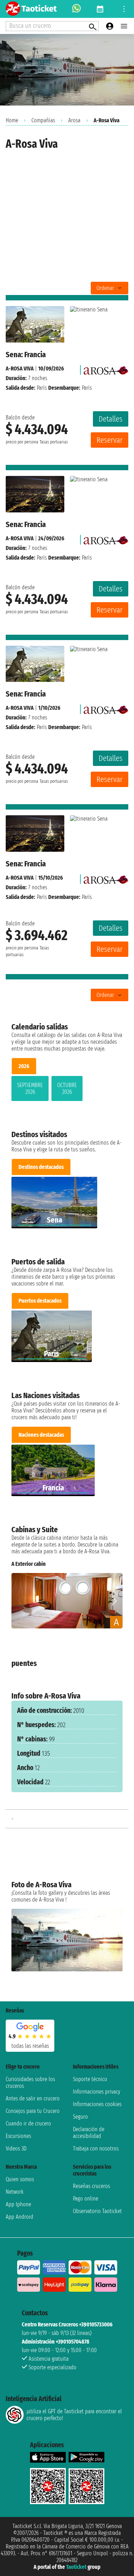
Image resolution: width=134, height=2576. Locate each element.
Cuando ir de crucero (28, 2123)
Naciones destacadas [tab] (41, 1435)
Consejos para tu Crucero (33, 2111)
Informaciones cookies (97, 2104)
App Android (19, 2217)
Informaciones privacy (96, 2092)
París (42, 388)
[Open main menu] (124, 26)
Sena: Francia (26, 355)
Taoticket (76, 2567)
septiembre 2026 (30, 1088)
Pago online (86, 2199)
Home (12, 120)
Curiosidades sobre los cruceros (30, 2083)
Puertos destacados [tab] (40, 1301)
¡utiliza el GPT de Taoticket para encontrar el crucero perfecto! (74, 2415)
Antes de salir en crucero (33, 2098)
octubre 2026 (67, 1088)
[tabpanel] (67, 1090)
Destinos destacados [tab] (41, 1167)
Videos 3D (16, 2149)
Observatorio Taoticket (97, 2211)
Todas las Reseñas (30, 2046)
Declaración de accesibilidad (89, 2133)
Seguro (80, 2117)
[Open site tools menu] (124, 9)
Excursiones (18, 2136)
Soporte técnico (90, 2079)
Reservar (110, 440)
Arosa (74, 120)
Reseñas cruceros (91, 2186)
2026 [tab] (24, 1066)
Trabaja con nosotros (96, 2149)
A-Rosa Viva (20, 368)
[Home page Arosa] (106, 368)
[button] (114, 1601)
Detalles (111, 419)
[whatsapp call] (76, 9)
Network (15, 2192)
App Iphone (18, 2204)
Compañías (43, 120)
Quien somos (20, 2179)
